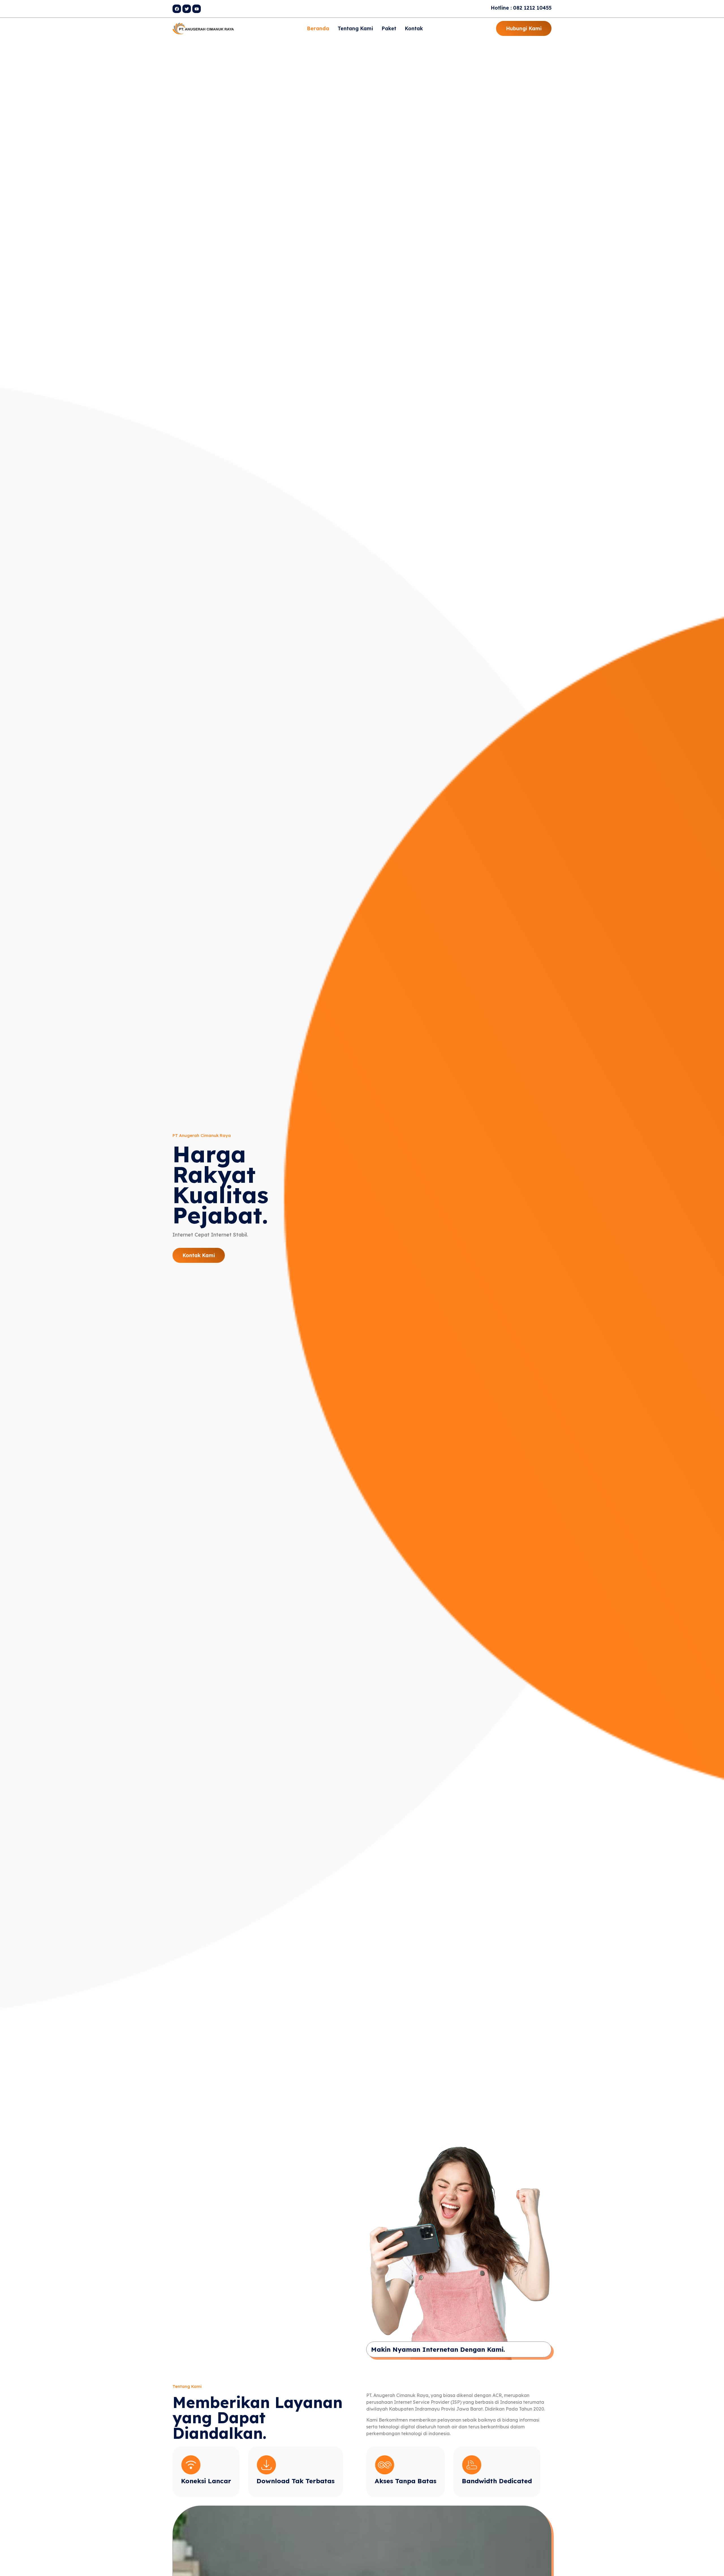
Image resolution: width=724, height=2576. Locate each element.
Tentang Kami (355, 28)
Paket (389, 28)
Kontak (414, 28)
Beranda (318, 28)
